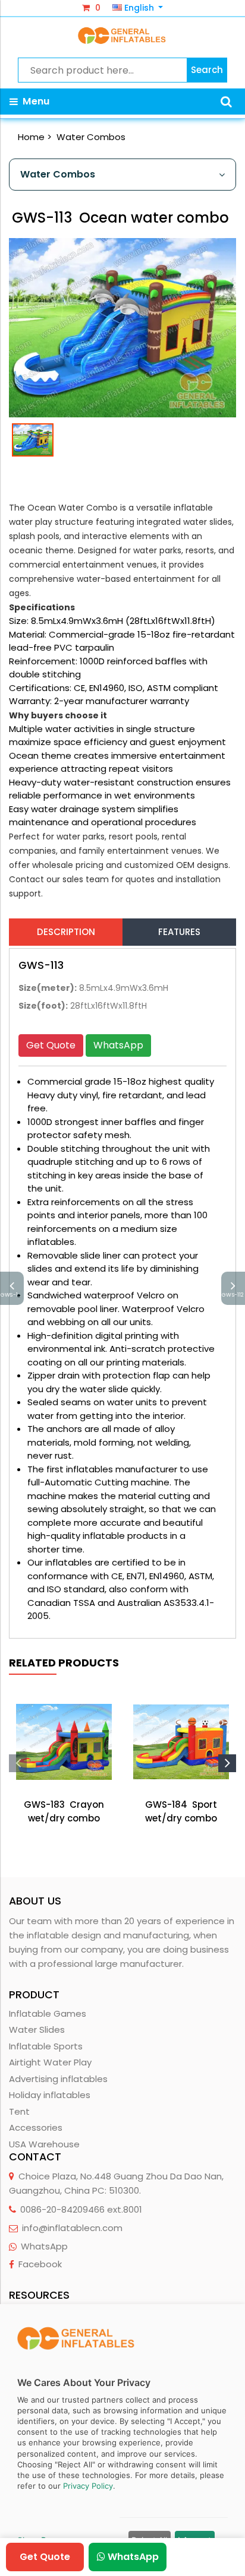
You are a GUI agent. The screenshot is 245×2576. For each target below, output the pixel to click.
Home (31, 137)
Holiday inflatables (50, 2095)
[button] (226, 102)
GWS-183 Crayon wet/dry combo (64, 1811)
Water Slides (37, 2030)
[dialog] (122, 2440)
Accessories (36, 2127)
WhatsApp (118, 1045)
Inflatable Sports (46, 2046)
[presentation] (18, 1763)
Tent (19, 2111)
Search (207, 70)
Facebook (40, 2264)
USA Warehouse (44, 2144)
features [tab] (179, 932)
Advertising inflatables (58, 2079)
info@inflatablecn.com (72, 2228)
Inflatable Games (48, 2013)
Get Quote (51, 1045)
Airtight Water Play (50, 2062)
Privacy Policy (88, 2486)
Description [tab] (66, 932)
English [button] (139, 8)
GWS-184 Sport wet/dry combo (181, 1811)
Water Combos (91, 137)
